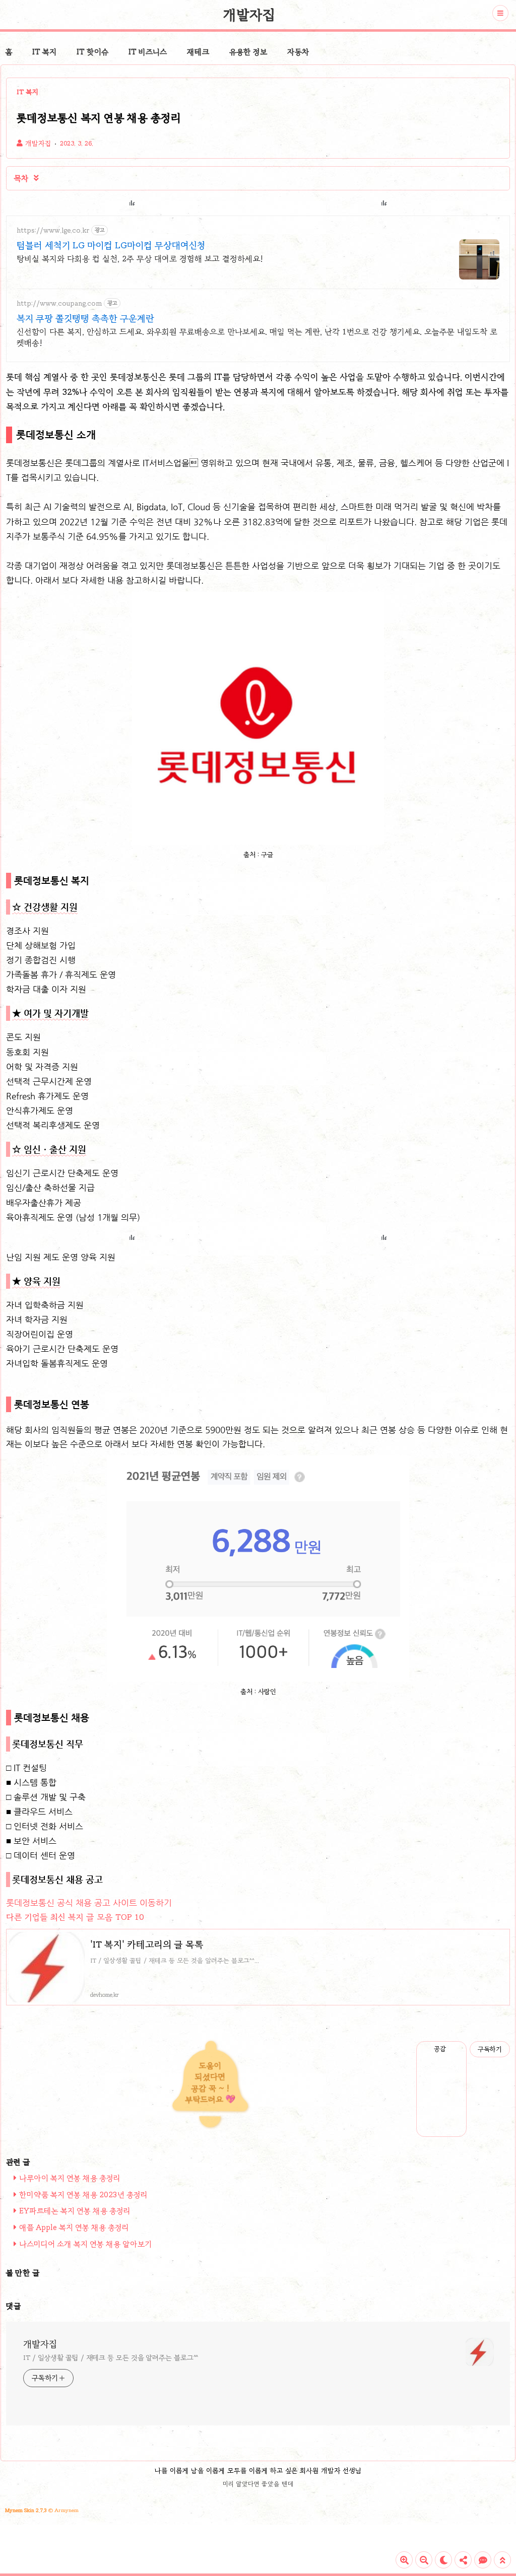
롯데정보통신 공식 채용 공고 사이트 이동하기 (89, 1903)
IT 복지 (44, 52)
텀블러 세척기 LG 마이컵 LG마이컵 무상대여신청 (111, 245)
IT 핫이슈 (92, 52)
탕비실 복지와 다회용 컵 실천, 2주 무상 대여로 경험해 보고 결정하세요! (140, 259)
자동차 (298, 52)
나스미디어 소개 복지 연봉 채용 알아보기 (85, 2244)
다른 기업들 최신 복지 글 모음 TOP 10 (75, 1917)
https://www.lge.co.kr (53, 230)
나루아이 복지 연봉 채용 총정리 (70, 2178)
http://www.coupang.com (59, 303)
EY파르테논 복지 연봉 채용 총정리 (75, 2211)
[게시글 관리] (455, 2049)
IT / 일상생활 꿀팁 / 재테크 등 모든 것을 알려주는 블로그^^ (111, 2358)
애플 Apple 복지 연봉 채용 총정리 (74, 2227)
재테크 (198, 52)
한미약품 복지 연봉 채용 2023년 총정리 (83, 2195)
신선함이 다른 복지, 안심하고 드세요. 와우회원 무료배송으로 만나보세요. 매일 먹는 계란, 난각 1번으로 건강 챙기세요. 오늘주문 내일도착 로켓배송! (257, 337)
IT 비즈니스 (148, 52)
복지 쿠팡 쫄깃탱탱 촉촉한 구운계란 (85, 318)
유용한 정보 (248, 52)
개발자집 (249, 15)
